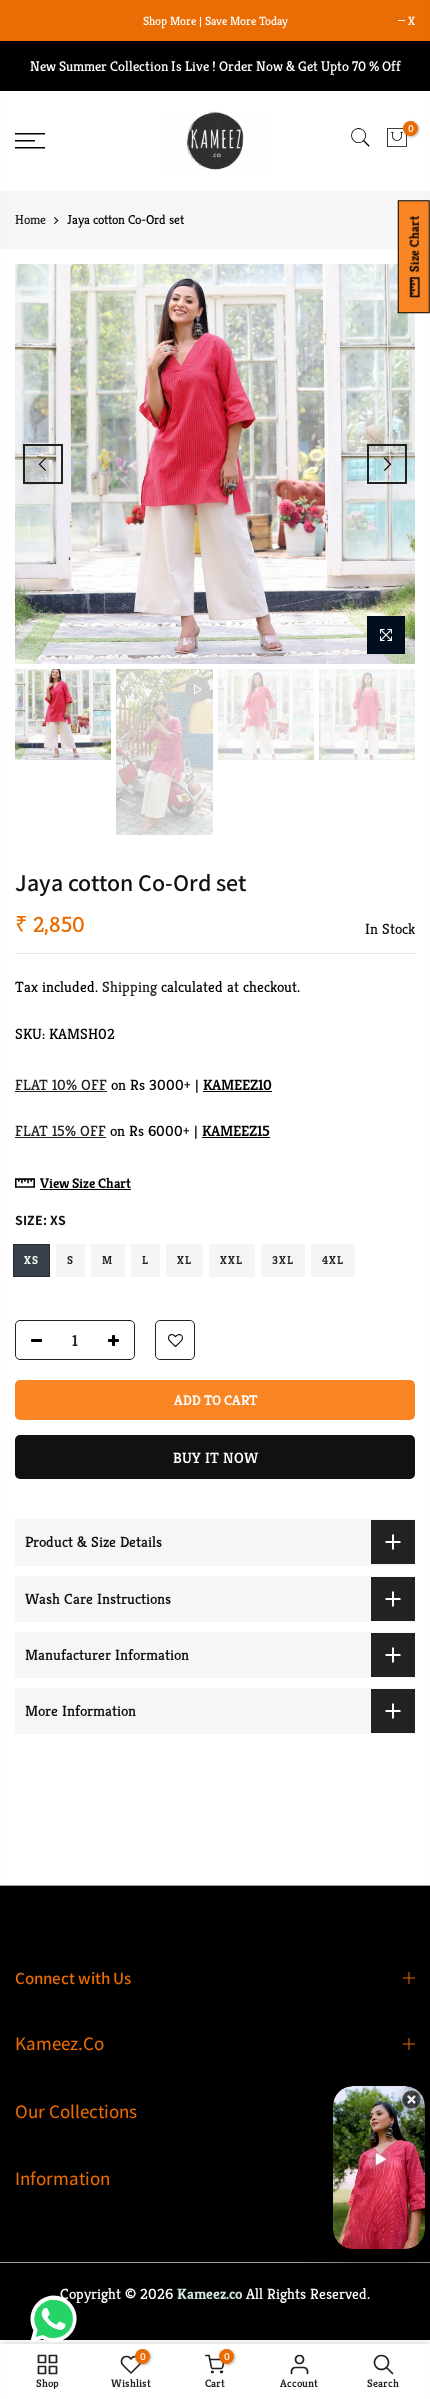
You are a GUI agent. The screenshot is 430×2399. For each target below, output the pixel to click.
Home (30, 219)
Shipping (129, 987)
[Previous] (43, 464)
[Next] (387, 464)
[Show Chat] (58, 2319)
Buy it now (215, 1458)
